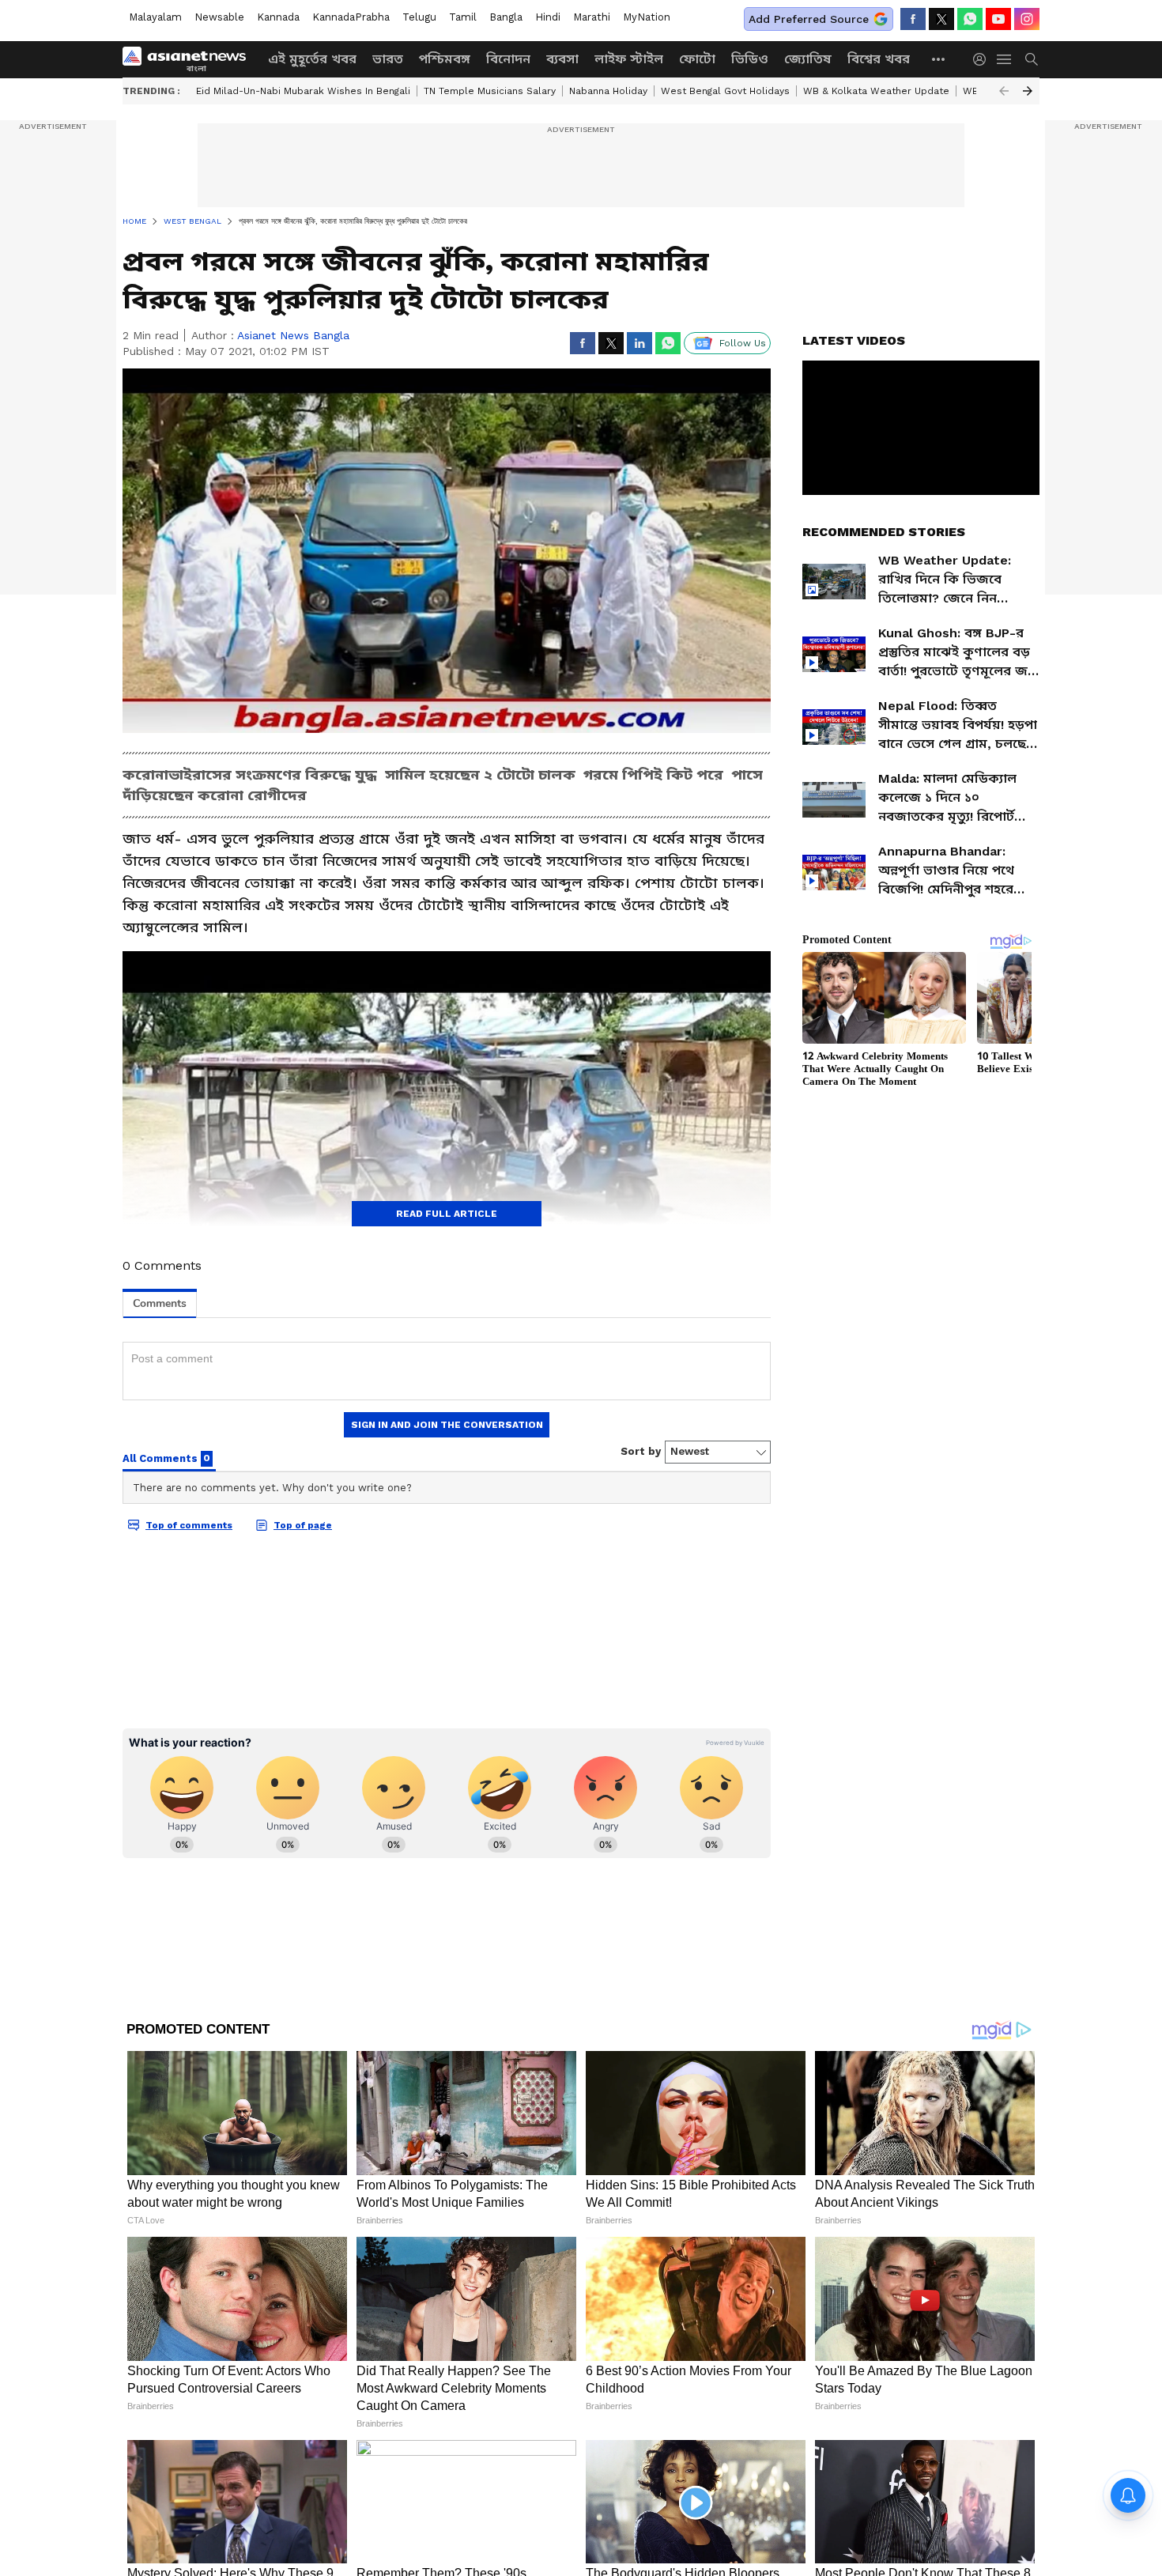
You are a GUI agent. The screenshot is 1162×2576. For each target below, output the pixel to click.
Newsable (219, 17)
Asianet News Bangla (293, 335)
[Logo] (190, 59)
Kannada (278, 17)
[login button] (983, 59)
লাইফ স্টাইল (629, 59)
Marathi (592, 17)
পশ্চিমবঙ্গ (445, 59)
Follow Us (743, 343)
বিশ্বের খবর (879, 59)
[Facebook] (913, 19)
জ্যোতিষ (808, 59)
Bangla (506, 17)
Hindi (548, 17)
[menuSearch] (1032, 59)
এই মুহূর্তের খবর (312, 59)
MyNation (647, 17)
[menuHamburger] (1005, 59)
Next (1028, 91)
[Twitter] (941, 19)
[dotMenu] (939, 59)
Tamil (463, 17)
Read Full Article (447, 1214)
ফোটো (697, 59)
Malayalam (155, 17)
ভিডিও (750, 59)
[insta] (1027, 19)
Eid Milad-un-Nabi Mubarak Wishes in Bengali (303, 91)
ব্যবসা (562, 59)
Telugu (419, 17)
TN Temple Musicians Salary (490, 91)
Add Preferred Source (809, 19)
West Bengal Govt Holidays (725, 91)
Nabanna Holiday (608, 91)
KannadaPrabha (351, 17)
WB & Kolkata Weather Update (876, 91)
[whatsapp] (970, 19)
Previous (1004, 91)
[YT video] (998, 19)
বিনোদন (508, 59)
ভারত (388, 59)
